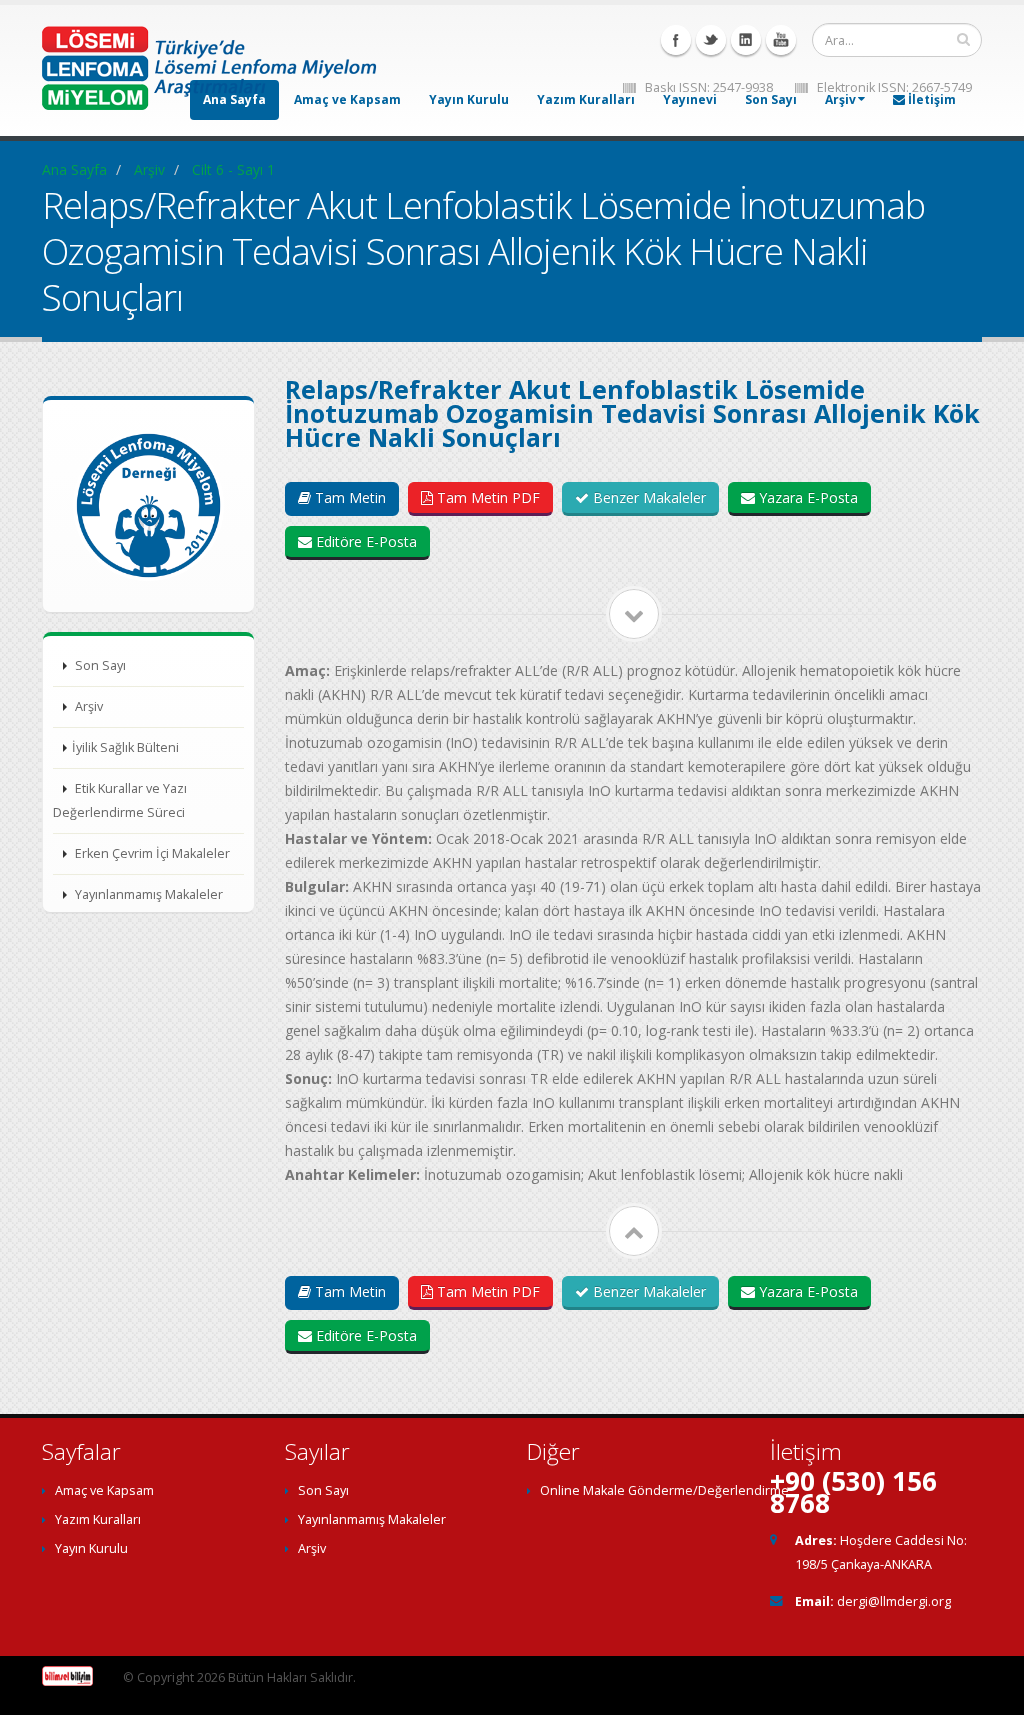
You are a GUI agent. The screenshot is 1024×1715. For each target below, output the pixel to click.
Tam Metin (348, 497)
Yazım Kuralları (586, 99)
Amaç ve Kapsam (104, 1490)
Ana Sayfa (74, 169)
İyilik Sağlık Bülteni (125, 747)
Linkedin (746, 40)
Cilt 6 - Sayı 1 (233, 169)
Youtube (781, 40)
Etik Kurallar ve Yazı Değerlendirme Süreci (120, 800)
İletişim (930, 99)
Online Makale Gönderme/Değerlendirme (664, 1490)
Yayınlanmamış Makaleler (147, 894)
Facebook (676, 40)
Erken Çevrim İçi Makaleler (151, 853)
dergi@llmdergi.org (894, 1601)
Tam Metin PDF (486, 497)
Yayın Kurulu (469, 99)
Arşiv (840, 99)
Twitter (711, 40)
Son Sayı (771, 99)
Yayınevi (690, 99)
